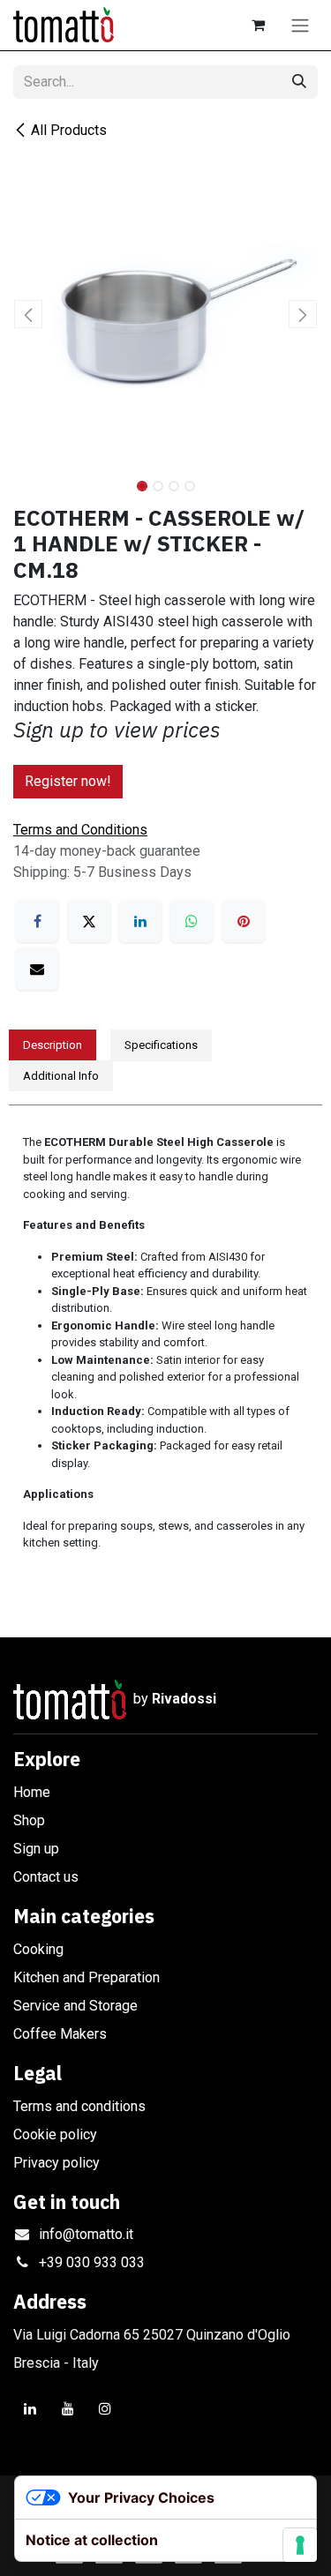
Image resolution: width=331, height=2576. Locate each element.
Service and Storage (75, 2006)
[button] (29, 314)
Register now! (68, 781)
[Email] (37, 969)
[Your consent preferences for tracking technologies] (300, 2545)
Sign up (36, 1849)
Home (32, 1792)
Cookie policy (55, 2134)
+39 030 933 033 (92, 2262)
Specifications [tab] (161, 1045)
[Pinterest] (244, 921)
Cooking (38, 1949)
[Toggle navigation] (300, 25)
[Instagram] (105, 2408)
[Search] (299, 82)
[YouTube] (68, 2408)
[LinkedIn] (140, 921)
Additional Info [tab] (61, 1076)
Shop (29, 1820)
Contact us (46, 1877)
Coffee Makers (60, 2034)
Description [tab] (53, 1045)
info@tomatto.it (86, 2234)
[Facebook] (37, 921)
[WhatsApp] (192, 921)
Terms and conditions (79, 2106)
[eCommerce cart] (258, 25)
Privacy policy (56, 2163)
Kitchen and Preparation (87, 1977)
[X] (89, 921)
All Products (69, 130)
